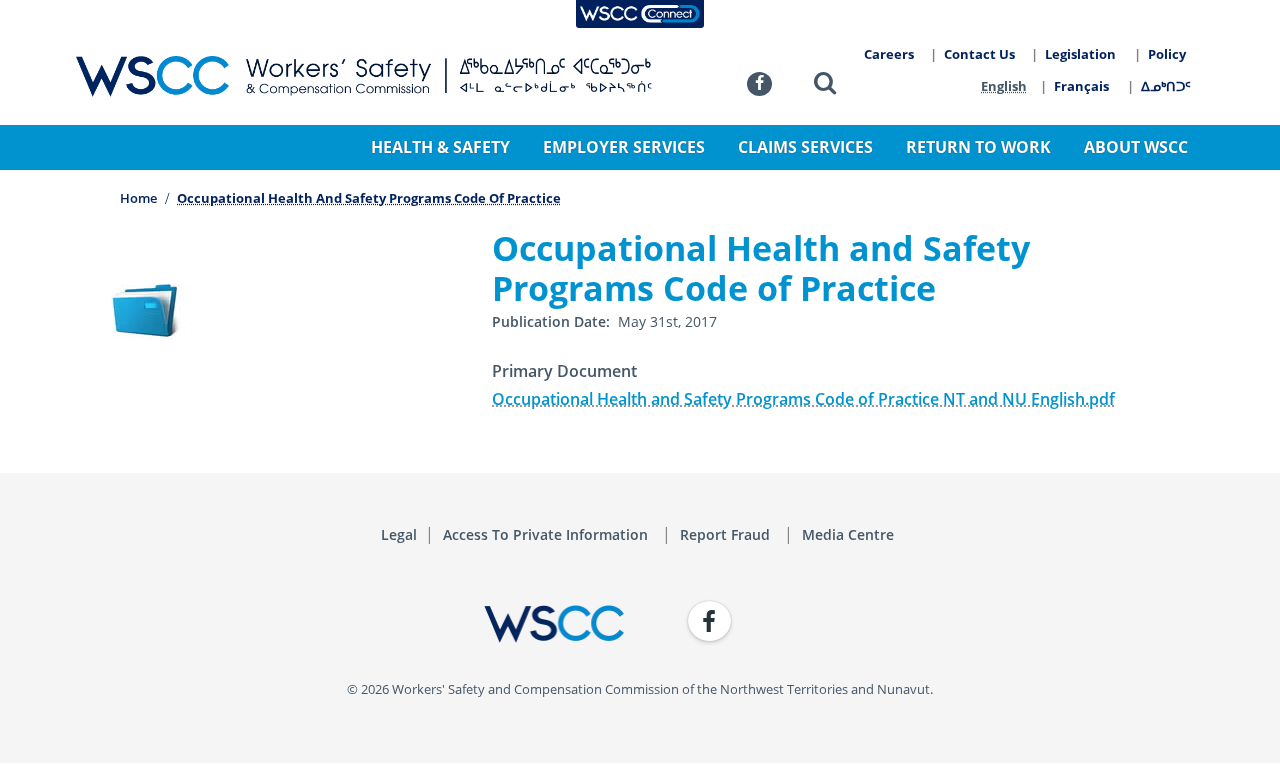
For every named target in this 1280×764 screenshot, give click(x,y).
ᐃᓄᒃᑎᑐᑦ (1166, 86)
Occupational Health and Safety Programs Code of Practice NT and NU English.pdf (803, 399)
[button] (825, 86)
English (1004, 86)
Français (1081, 86)
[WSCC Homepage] (350, 624)
